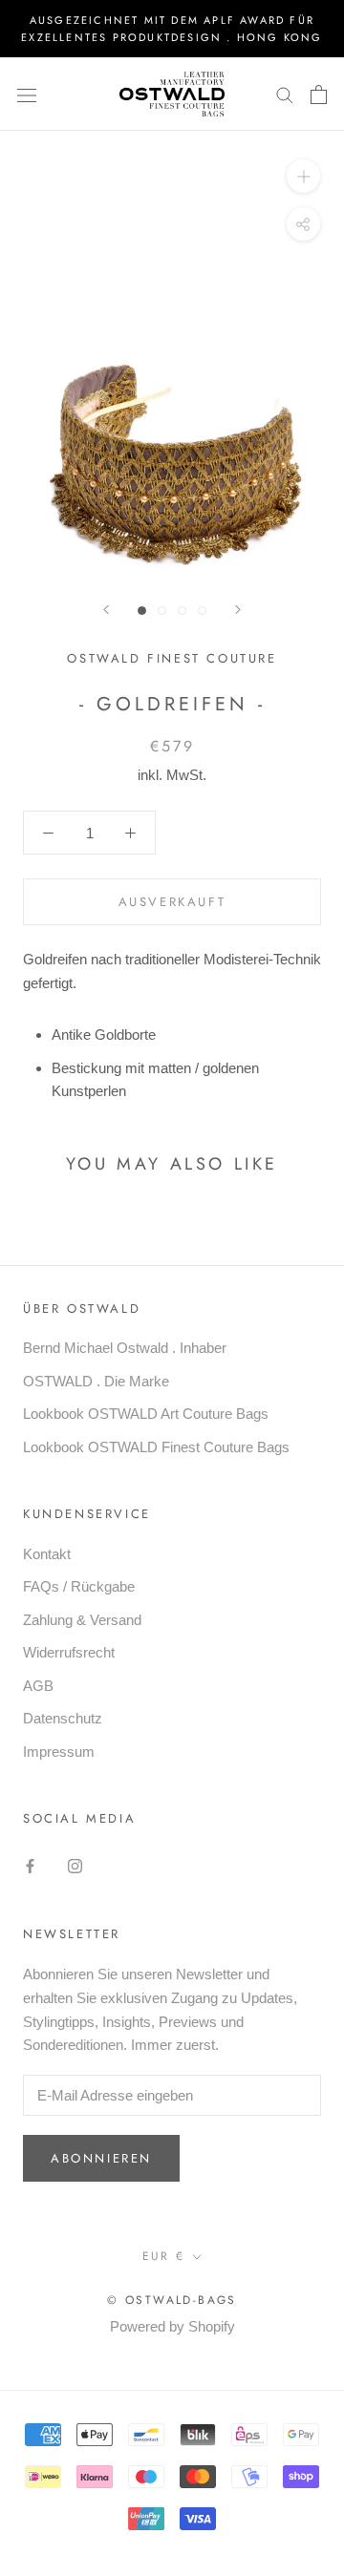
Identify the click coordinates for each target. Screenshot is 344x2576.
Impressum (59, 1752)
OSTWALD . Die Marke (96, 1381)
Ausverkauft (172, 902)
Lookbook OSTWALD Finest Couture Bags (156, 1447)
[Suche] (285, 95)
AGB (38, 1686)
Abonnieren (101, 2158)
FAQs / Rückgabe (79, 1586)
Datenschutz (63, 1718)
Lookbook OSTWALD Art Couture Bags (146, 1414)
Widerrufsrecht (69, 1652)
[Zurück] (106, 610)
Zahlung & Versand (82, 1620)
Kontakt (47, 1554)
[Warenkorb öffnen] (319, 95)
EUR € (164, 2256)
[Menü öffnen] (27, 95)
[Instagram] (75, 1866)
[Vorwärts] (238, 610)
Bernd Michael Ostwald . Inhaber (125, 1348)
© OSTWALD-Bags (172, 2300)
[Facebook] (30, 1866)
